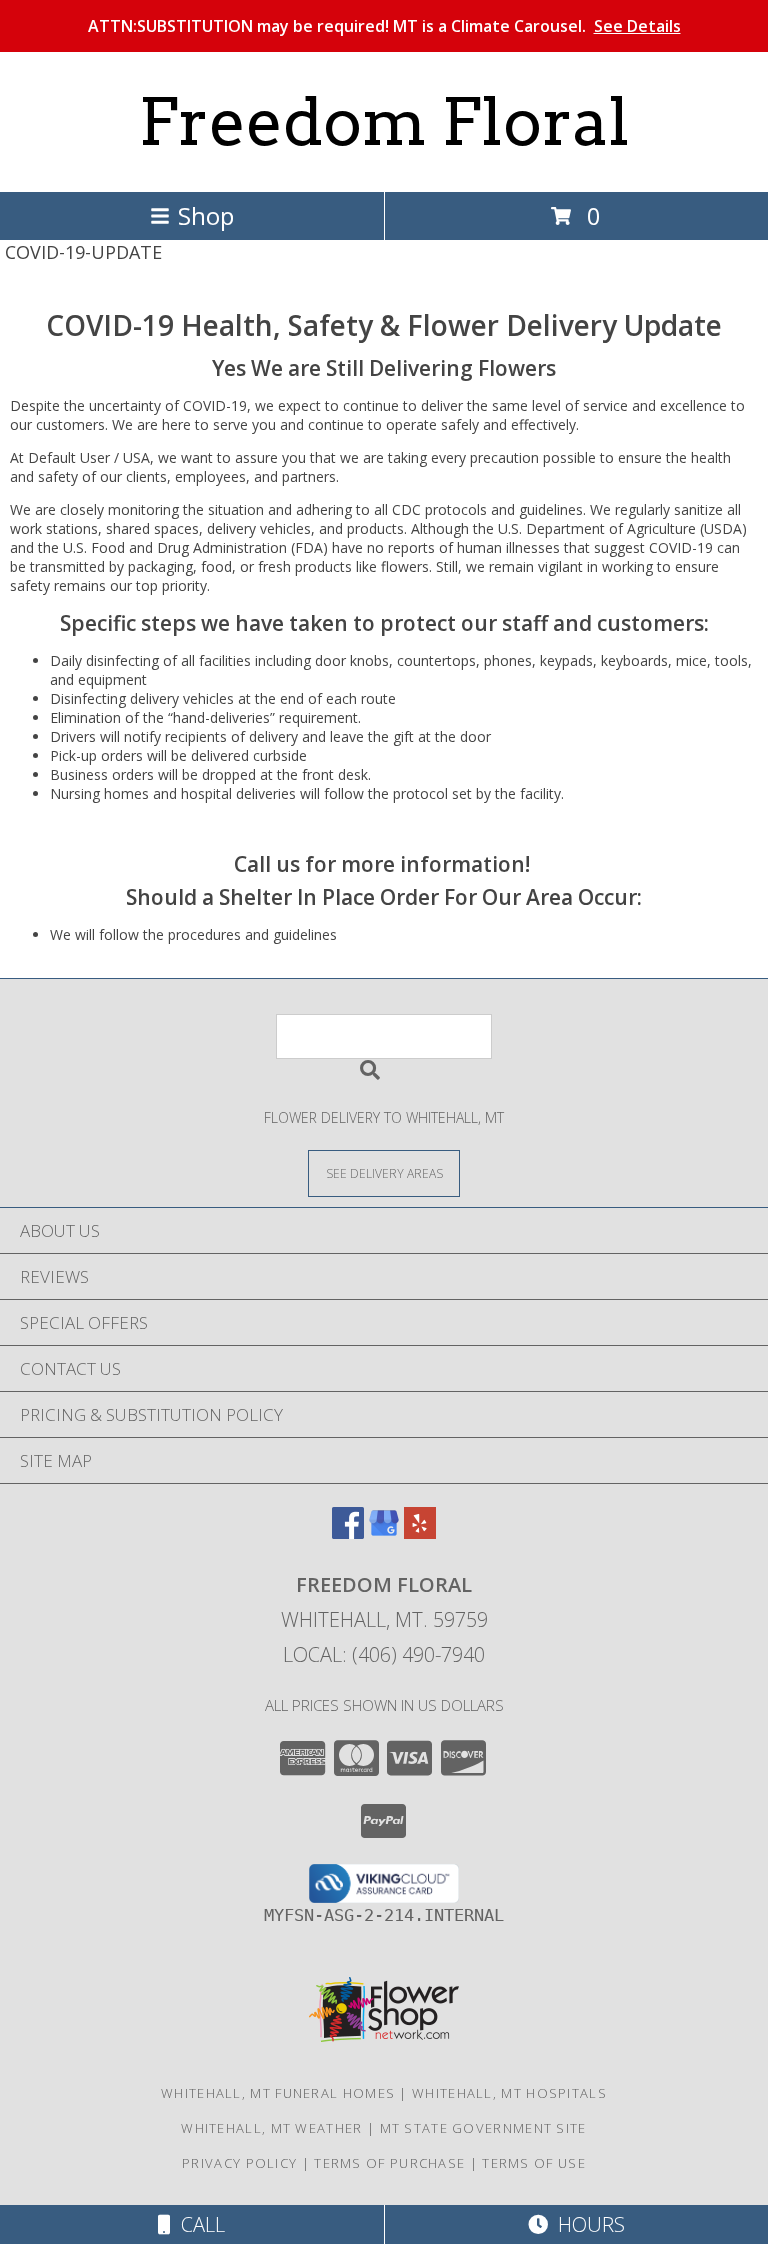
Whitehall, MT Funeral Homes (278, 2093)
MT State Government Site (483, 2128)
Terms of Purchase (389, 2163)
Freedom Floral (384, 122)
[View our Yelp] (420, 1532)
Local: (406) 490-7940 (384, 1654)
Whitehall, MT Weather (271, 2128)
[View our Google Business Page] (384, 1532)
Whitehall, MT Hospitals (509, 2093)
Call (198, 2224)
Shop (206, 215)
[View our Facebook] (348, 1532)
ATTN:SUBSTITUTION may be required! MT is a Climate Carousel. (384, 26)
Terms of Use (534, 2163)
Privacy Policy (239, 2163)
